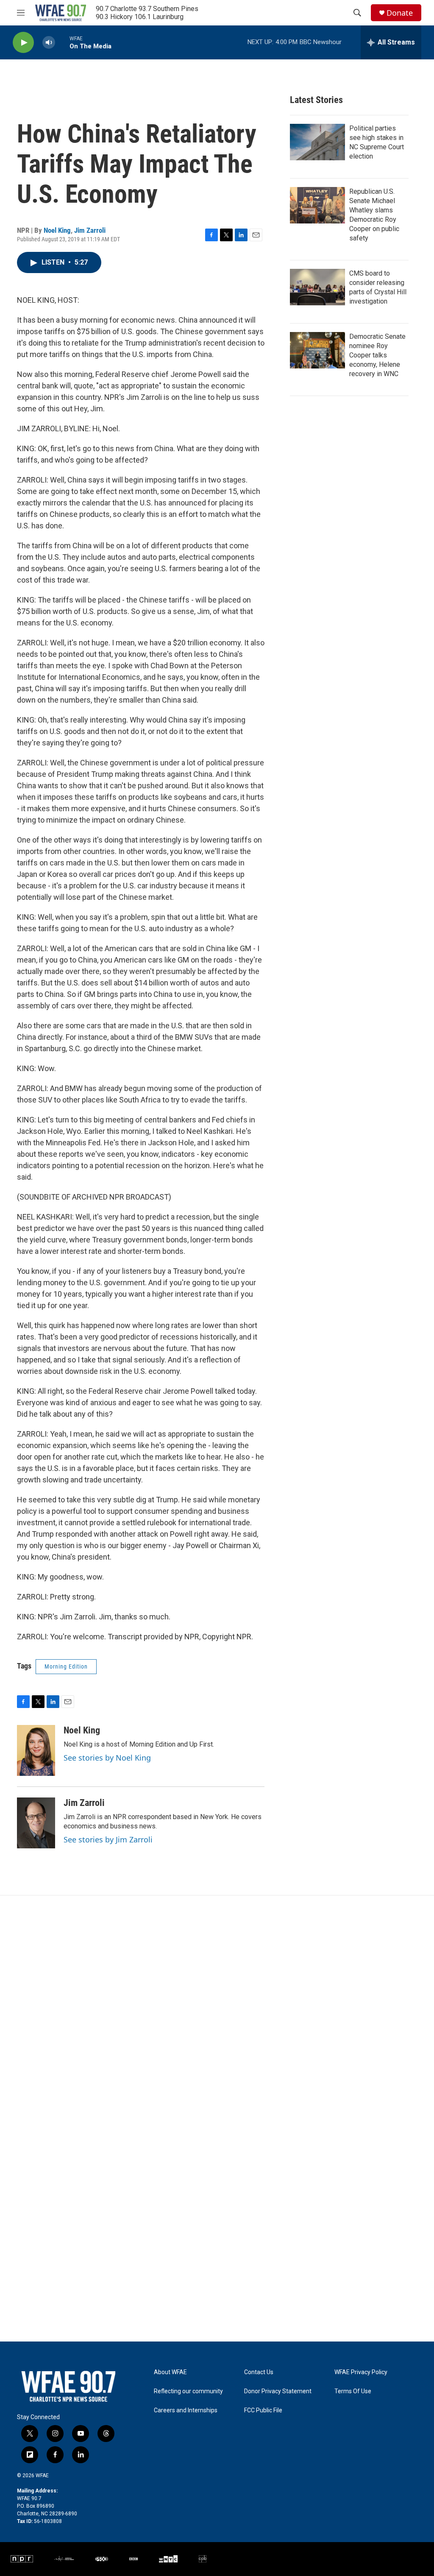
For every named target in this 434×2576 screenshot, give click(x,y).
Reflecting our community (188, 2391)
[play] (23, 43)
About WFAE (170, 2372)
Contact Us (259, 2372)
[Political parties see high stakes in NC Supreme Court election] (317, 142)
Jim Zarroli (90, 230)
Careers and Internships (186, 2410)
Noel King (57, 230)
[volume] (49, 43)
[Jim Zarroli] (36, 1823)
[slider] (62, 42)
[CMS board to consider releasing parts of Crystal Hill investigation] (317, 287)
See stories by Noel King (107, 1758)
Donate (400, 13)
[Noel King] (36, 1750)
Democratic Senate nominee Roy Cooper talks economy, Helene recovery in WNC (377, 355)
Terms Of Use (353, 2391)
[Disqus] (217, 2010)
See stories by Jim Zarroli (108, 1839)
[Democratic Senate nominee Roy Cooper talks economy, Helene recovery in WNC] (317, 350)
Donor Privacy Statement (278, 2391)
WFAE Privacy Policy (361, 2372)
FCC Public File (263, 2410)
